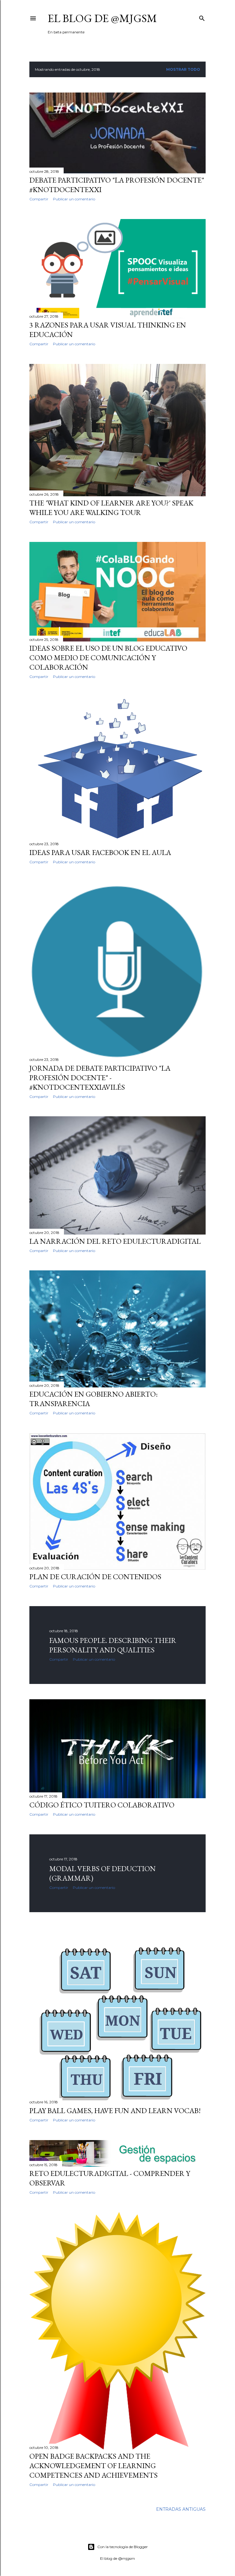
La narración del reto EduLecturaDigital (115, 1241)
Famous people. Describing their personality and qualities (113, 1645)
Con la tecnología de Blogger (123, 2547)
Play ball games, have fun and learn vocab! (115, 2111)
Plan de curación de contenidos (95, 1577)
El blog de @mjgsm (102, 18)
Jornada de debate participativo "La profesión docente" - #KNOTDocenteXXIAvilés (100, 1078)
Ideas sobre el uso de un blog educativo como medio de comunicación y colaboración (108, 658)
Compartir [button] (39, 199)
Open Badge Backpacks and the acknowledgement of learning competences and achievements (93, 2466)
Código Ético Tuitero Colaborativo (102, 1805)
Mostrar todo (183, 69)
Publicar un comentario (74, 199)
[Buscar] (202, 17)
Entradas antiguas (181, 2509)
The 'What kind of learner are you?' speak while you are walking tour (111, 508)
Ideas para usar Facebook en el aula (100, 852)
